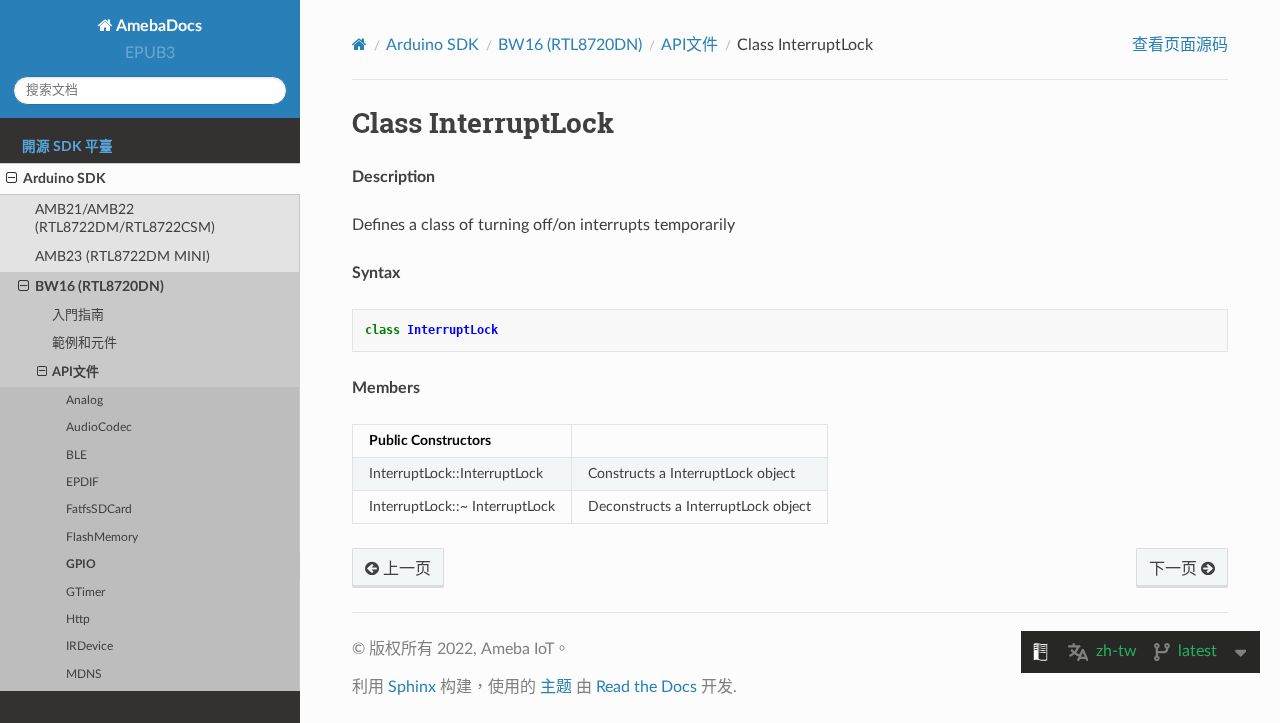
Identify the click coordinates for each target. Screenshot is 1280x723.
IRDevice (89, 646)
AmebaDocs (157, 26)
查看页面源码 (1180, 45)
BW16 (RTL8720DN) (99, 286)
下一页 (1175, 569)
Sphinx (412, 687)
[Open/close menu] (11, 179)
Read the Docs (646, 687)
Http (78, 619)
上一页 (405, 569)
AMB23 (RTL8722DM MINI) (122, 256)
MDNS (84, 674)
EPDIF (82, 482)
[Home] (359, 44)
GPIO (81, 564)
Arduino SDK (64, 178)
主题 (556, 687)
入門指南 (78, 315)
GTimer (85, 592)
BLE (76, 455)
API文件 (75, 372)
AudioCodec (99, 427)
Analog (84, 400)
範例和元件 (84, 343)
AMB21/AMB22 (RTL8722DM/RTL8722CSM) (125, 218)
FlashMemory (102, 537)
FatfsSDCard (99, 509)
